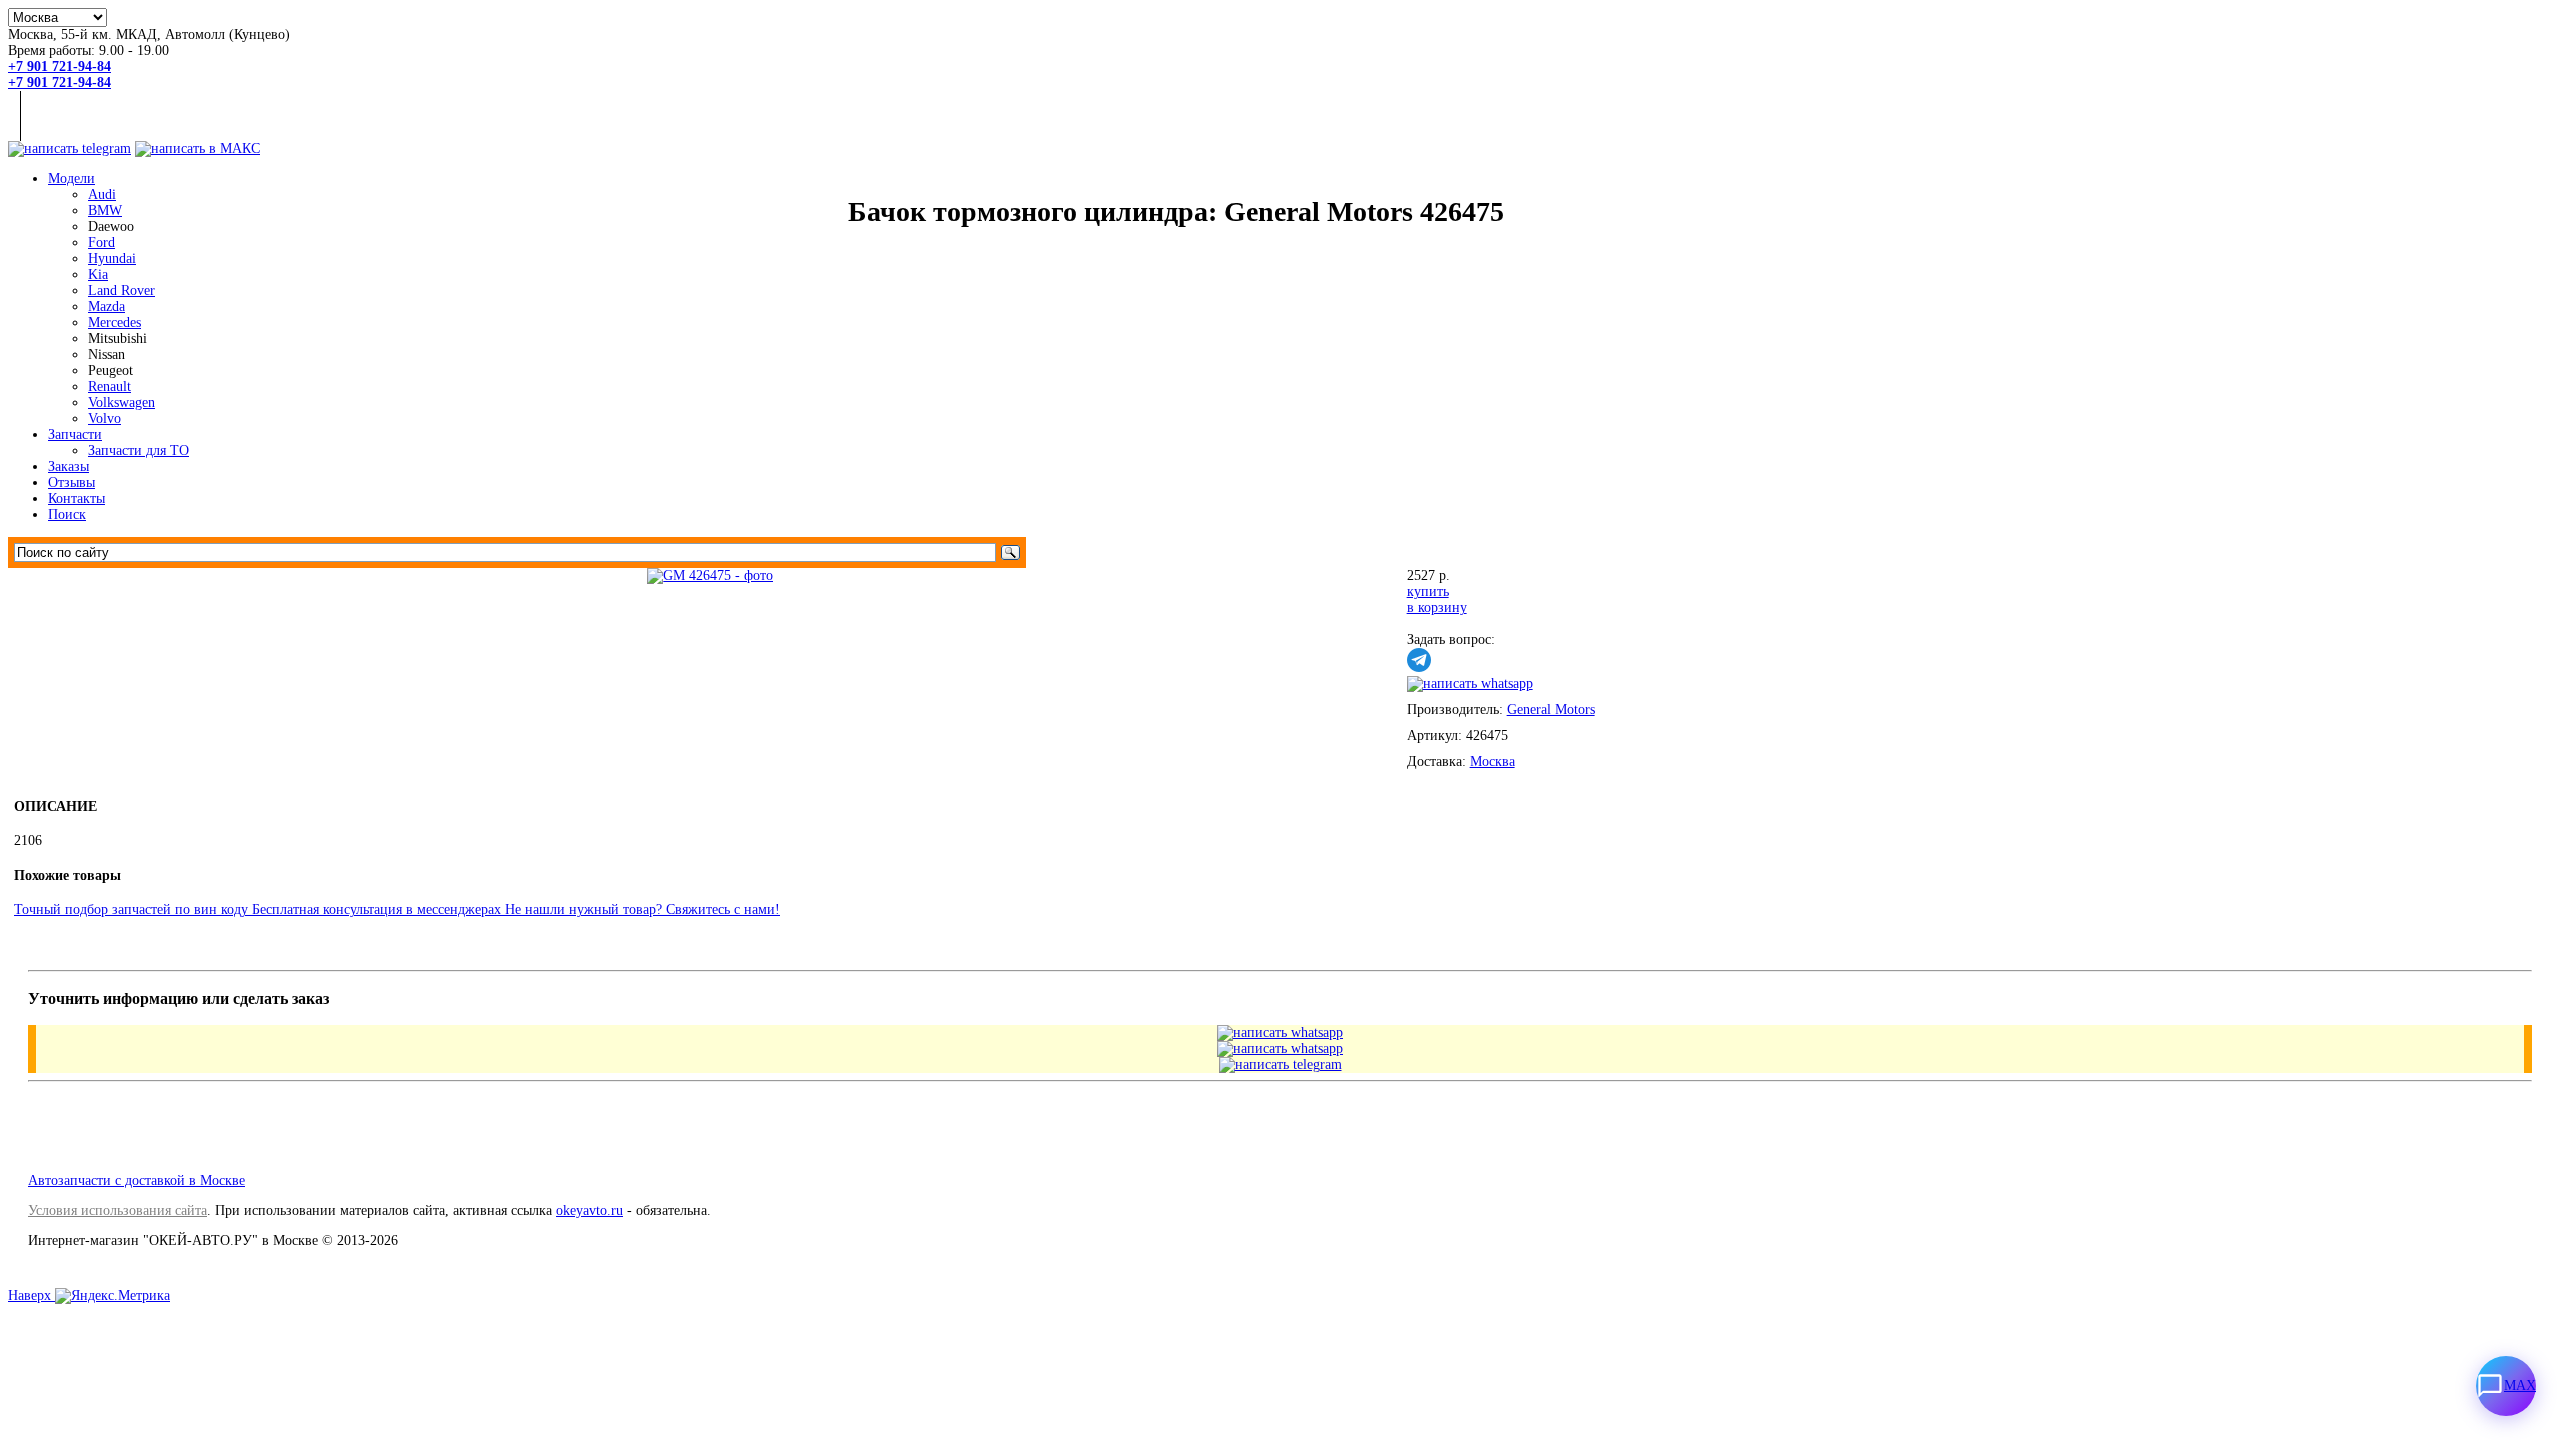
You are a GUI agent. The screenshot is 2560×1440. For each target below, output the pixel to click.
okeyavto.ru (589, 1210)
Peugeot (110, 370)
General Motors (1551, 709)
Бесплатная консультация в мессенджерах (378, 909)
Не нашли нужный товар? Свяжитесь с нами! (642, 909)
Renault (109, 386)
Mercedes (114, 322)
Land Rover (121, 290)
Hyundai (112, 258)
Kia (98, 274)
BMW (105, 210)
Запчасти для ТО (138, 450)
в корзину (1437, 607)
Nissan (106, 354)
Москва (1492, 761)
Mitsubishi (117, 338)
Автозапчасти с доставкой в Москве (136, 1180)
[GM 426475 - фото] (710, 575)
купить (1428, 591)
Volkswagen (121, 402)
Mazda (106, 306)
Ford (101, 242)
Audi (102, 194)
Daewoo (111, 226)
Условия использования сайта (117, 1210)
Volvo (104, 418)
